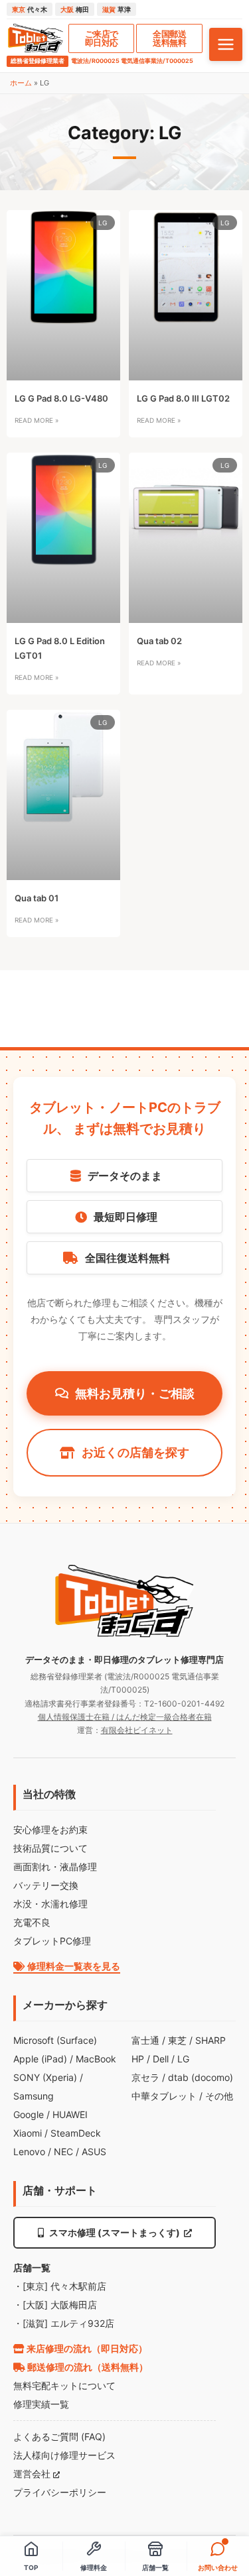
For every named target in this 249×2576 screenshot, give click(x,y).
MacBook (96, 2059)
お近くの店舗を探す (135, 1452)
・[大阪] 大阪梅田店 (55, 2305)
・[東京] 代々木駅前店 (60, 2286)
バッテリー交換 (46, 1885)
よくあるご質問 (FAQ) (59, 2436)
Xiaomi (28, 2133)
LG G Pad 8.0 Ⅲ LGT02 (183, 398)
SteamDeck (76, 2133)
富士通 (145, 2040)
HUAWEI (70, 2114)
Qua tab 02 (159, 641)
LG (183, 2059)
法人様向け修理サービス (64, 2455)
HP (138, 2059)
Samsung (34, 2096)
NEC (63, 2152)
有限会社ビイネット (137, 1730)
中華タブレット (164, 2096)
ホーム (21, 83)
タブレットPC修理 (52, 1941)
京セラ (145, 2077)
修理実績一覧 (41, 2404)
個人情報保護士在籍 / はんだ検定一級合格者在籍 (125, 1717)
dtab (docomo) (201, 2077)
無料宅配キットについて (64, 2385)
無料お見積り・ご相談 (135, 1393)
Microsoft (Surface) (55, 2040)
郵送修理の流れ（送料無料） (87, 2367)
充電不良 (32, 1922)
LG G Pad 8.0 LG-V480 (61, 398)
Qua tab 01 (37, 898)
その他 (219, 2096)
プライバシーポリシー (60, 2492)
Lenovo (29, 2152)
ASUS (94, 2152)
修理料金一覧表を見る (73, 1966)
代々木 (30, 9)
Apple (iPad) (40, 2059)
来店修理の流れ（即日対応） (86, 2348)
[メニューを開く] (226, 44)
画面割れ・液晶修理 (55, 1867)
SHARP (210, 2040)
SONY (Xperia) (45, 2077)
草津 (117, 9)
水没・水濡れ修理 (50, 1904)
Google (29, 2114)
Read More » (37, 420)
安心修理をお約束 (50, 1829)
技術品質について (50, 1848)
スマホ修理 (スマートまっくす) (115, 2232)
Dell (161, 2059)
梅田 (75, 9)
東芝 (177, 2040)
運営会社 (33, 2474)
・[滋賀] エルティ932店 (64, 2323)
